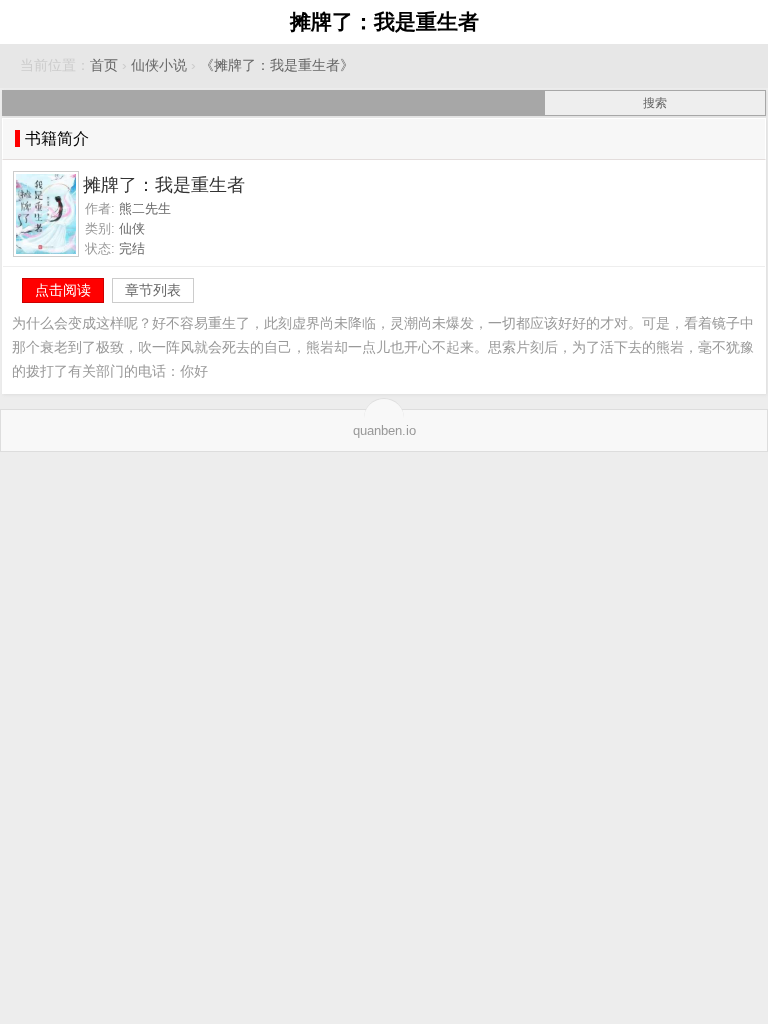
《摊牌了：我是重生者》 (277, 65)
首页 (104, 65)
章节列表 (153, 290)
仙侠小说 (159, 65)
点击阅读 (63, 290)
